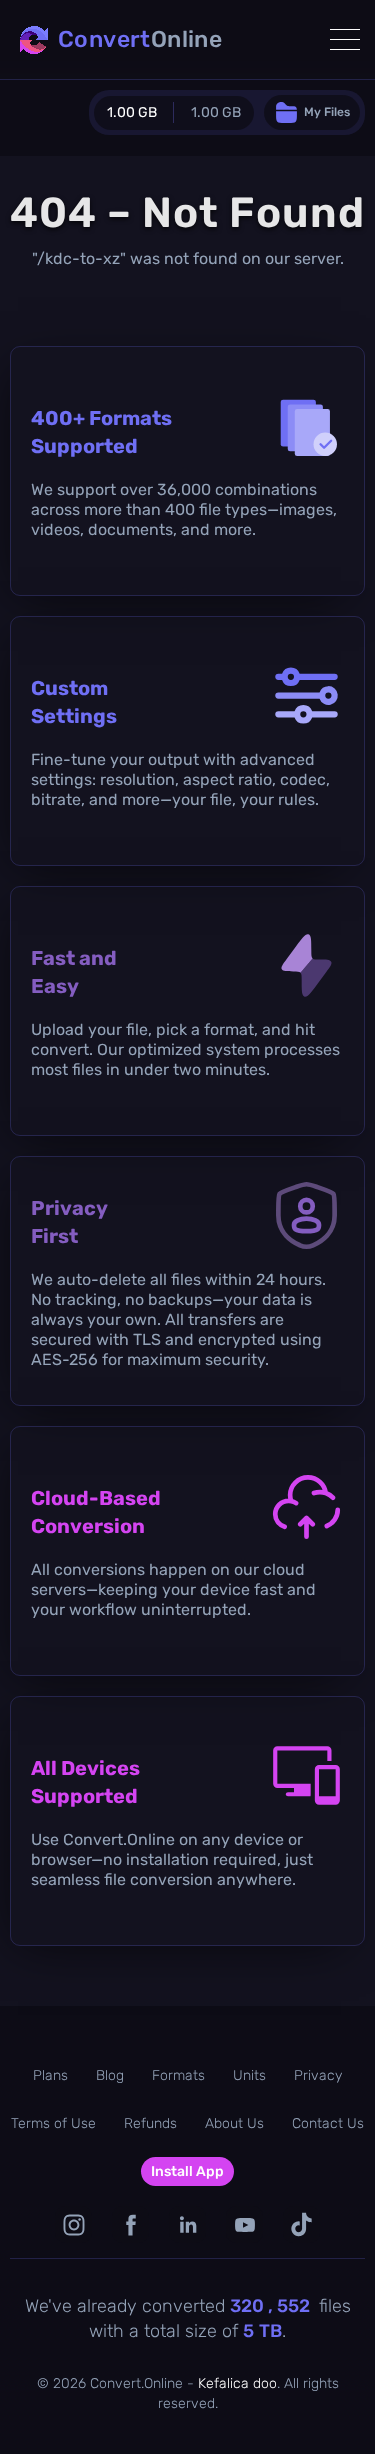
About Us (234, 2123)
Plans (50, 2075)
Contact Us (328, 2123)
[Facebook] (130, 2224)
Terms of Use (53, 2123)
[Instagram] (73, 2224)
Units (249, 2075)
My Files (327, 112)
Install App (187, 2171)
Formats (178, 2075)
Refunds (150, 2123)
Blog (110, 2075)
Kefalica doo (237, 2383)
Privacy (318, 2075)
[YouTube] (244, 2224)
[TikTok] (301, 2224)
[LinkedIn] (187, 2224)
